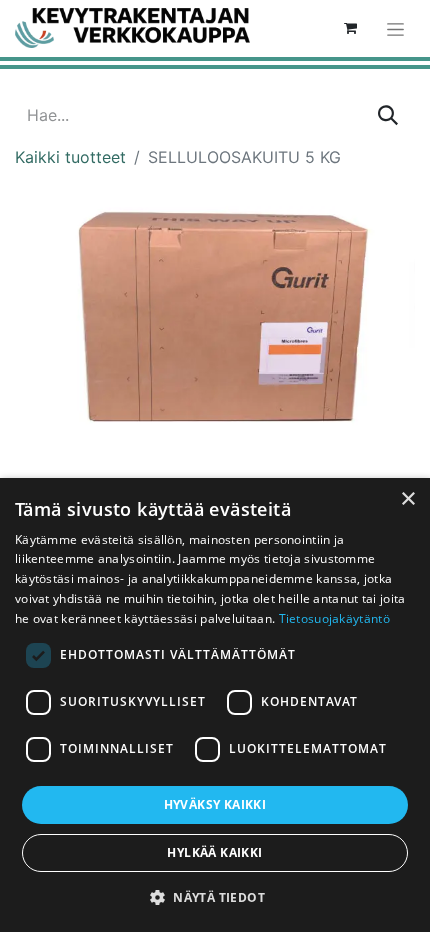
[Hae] (388, 115)
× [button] (407, 499)
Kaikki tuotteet (70, 157)
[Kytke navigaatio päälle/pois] (395, 28)
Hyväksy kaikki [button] (215, 804)
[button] (215, 897)
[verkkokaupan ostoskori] (350, 28)
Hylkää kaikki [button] (214, 852)
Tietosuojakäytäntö (334, 618)
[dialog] (215, 705)
